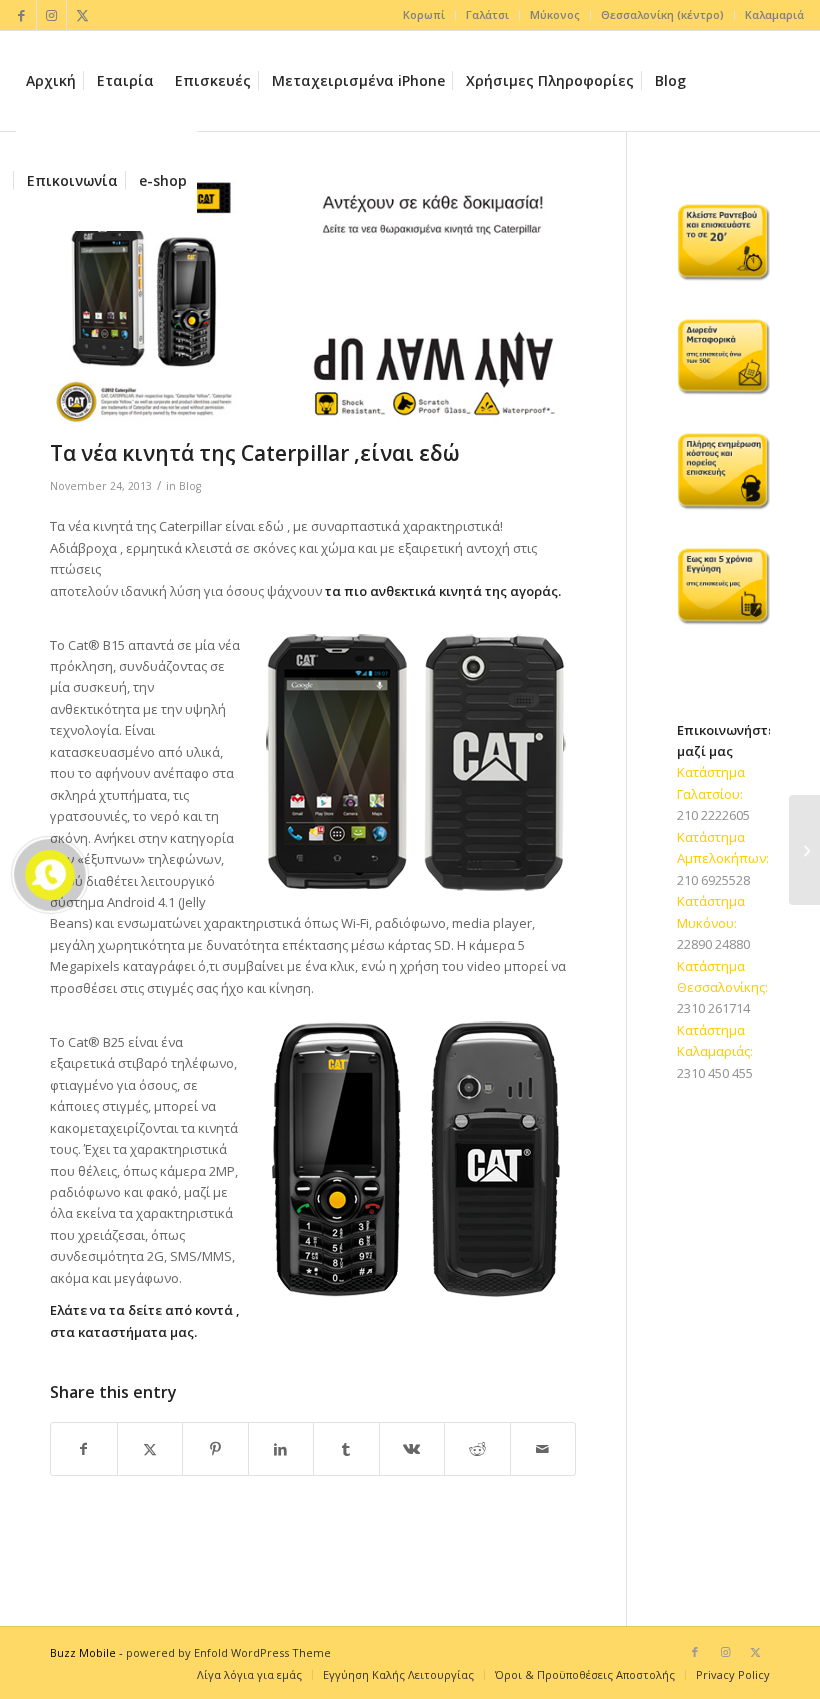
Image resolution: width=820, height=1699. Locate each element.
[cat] (313, 305)
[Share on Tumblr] (346, 1449)
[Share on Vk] (412, 1449)
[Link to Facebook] (21, 15)
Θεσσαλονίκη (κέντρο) (662, 14)
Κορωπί (424, 14)
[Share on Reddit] (477, 1449)
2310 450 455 (715, 1073)
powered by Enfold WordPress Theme (228, 1652)
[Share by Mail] (543, 1449)
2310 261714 (713, 1008)
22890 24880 (713, 944)
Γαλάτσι (487, 14)
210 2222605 (713, 815)
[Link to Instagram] (51, 15)
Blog (190, 486)
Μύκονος (555, 14)
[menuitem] (424, 15)
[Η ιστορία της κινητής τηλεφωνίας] (804, 850)
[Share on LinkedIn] (281, 1449)
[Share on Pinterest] (215, 1449)
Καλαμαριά (774, 14)
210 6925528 (713, 880)
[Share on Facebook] (84, 1449)
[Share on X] (150, 1449)
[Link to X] (82, 15)
